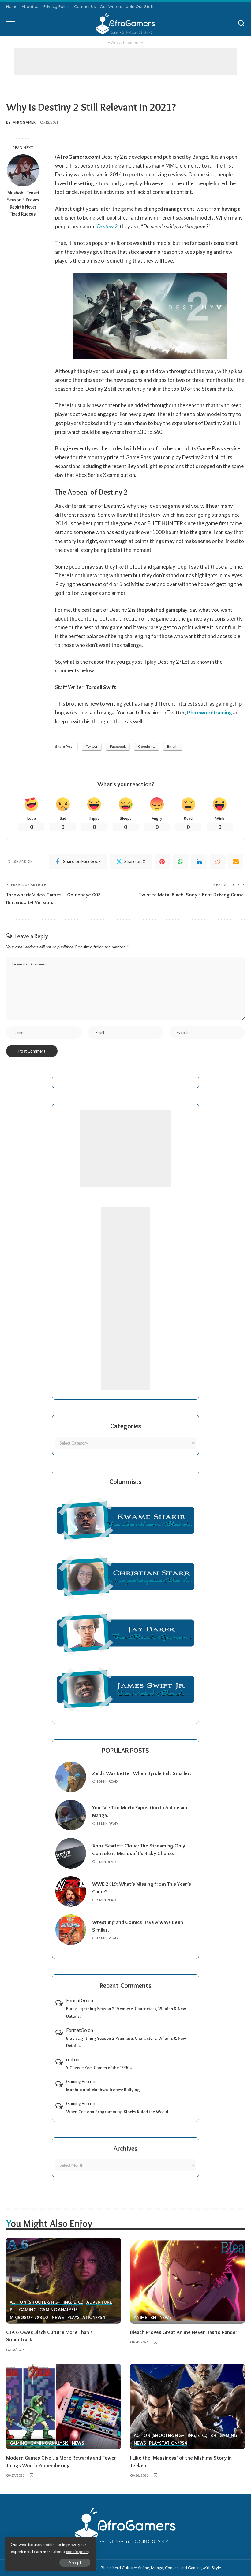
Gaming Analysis (59, 2310)
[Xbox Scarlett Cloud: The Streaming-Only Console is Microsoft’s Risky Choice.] (71, 1853)
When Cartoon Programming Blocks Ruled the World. (118, 2112)
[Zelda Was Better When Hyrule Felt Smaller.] (71, 1777)
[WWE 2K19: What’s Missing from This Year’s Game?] (71, 1891)
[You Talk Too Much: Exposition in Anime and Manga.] (71, 1815)
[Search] (241, 24)
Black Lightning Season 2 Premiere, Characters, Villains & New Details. (126, 2012)
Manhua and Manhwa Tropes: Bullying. (103, 2090)
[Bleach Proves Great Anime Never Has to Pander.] (187, 2281)
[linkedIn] (199, 862)
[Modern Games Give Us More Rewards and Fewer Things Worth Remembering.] (64, 2406)
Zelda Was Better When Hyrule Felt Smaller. (142, 1773)
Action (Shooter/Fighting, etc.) (47, 2302)
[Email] (236, 862)
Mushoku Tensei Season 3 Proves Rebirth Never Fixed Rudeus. (23, 203)
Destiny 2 (107, 226)
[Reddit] (217, 862)
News (58, 2318)
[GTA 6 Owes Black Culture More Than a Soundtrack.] (64, 2281)
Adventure (99, 2302)
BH (13, 2310)
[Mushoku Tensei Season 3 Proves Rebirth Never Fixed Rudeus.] (23, 170)
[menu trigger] (14, 24)
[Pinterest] (162, 862)
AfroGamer (24, 122)
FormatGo (77, 2000)
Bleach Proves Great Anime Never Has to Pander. (184, 2332)
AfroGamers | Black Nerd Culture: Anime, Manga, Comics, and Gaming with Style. (149, 2568)
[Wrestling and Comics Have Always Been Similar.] (71, 1930)
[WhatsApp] (181, 862)
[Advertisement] (125, 61)
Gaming (28, 2310)
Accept (75, 2563)
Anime (140, 2318)
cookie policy (78, 2552)
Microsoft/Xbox (29, 2318)
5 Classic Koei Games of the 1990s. (99, 2068)
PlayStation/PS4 (86, 2318)
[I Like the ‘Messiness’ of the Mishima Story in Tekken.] (187, 2406)
